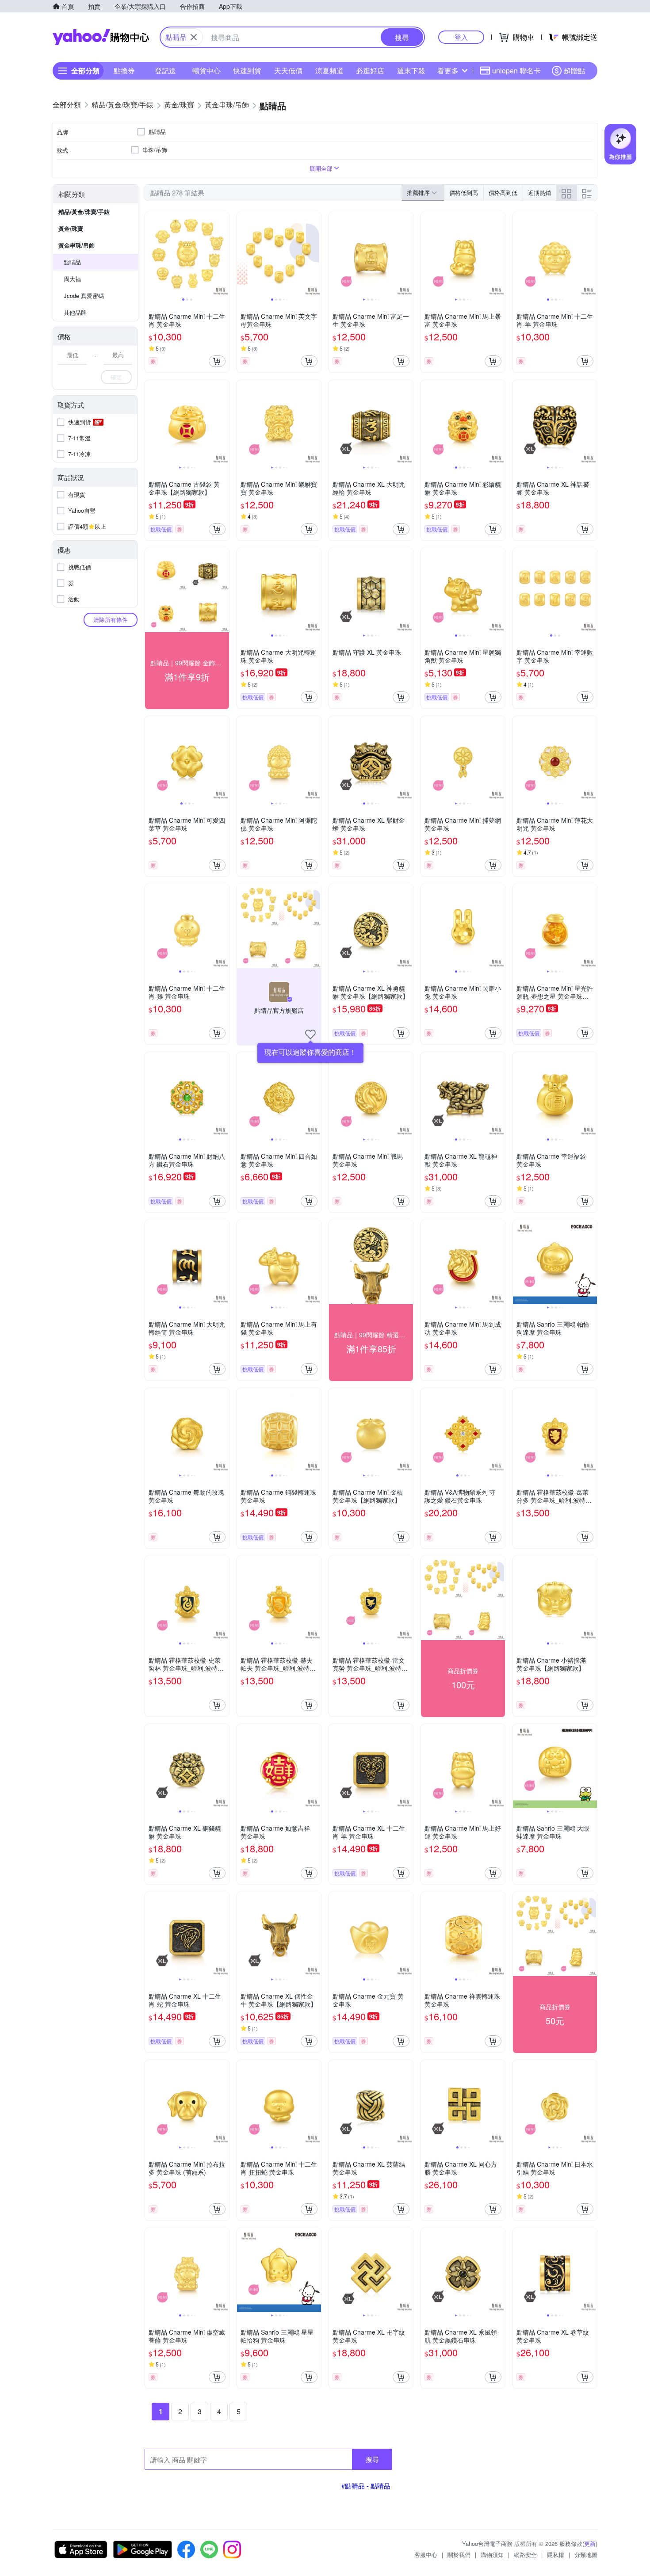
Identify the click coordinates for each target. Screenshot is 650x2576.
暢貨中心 (206, 71)
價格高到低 (503, 193)
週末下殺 (411, 71)
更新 (590, 2544)
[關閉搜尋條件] (194, 37)
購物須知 (492, 2555)
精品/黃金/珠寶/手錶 (84, 212)
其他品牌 (75, 312)
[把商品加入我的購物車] (217, 361)
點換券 (124, 71)
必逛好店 (370, 71)
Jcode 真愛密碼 (84, 296)
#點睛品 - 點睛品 (366, 2486)
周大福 (72, 279)
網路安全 (525, 2555)
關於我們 (459, 2555)
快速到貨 (247, 71)
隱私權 (556, 2555)
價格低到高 (464, 193)
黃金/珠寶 (71, 228)
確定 (116, 377)
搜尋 (372, 2459)
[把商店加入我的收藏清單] (310, 1034)
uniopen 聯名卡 (516, 71)
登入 (461, 37)
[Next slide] (223, 254)
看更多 (448, 71)
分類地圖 (586, 2555)
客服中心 (426, 2555)
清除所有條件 (111, 620)
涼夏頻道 (329, 71)
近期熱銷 (539, 193)
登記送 (165, 71)
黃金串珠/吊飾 (76, 245)
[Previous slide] (151, 254)
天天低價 (288, 71)
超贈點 (574, 71)
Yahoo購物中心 (101, 37)
